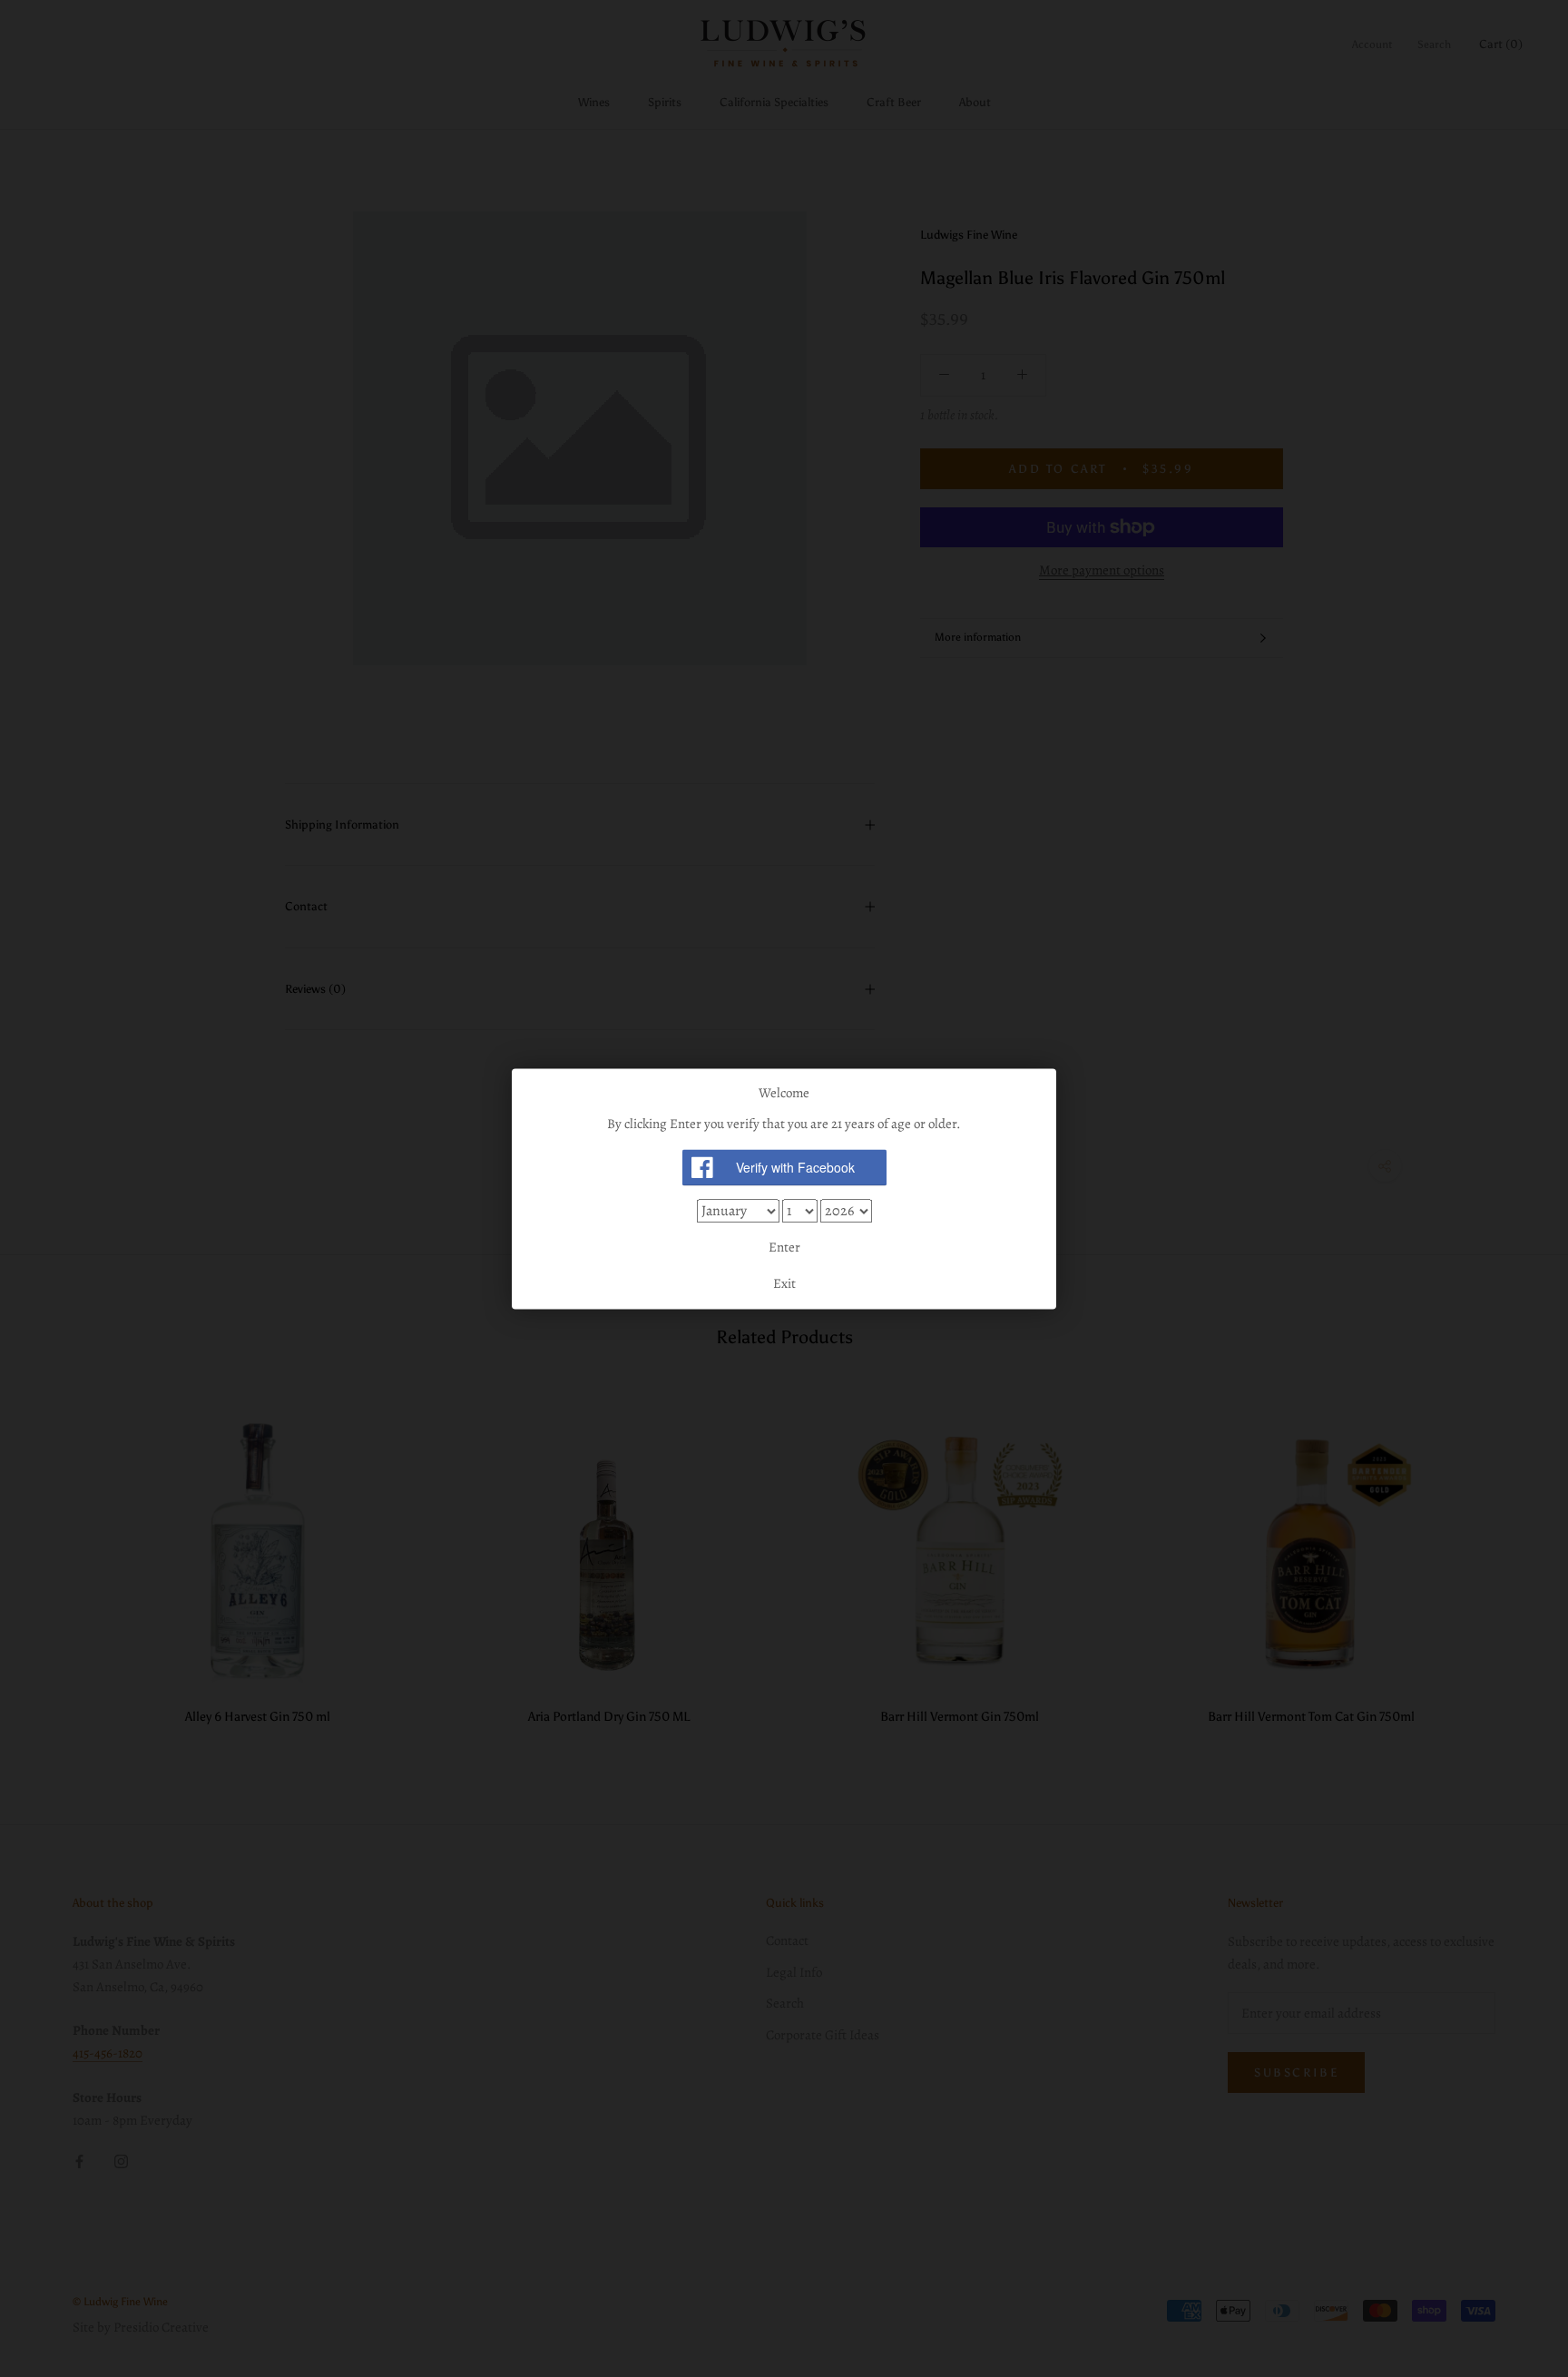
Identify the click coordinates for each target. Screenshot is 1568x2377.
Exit (784, 1283)
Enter (784, 1248)
